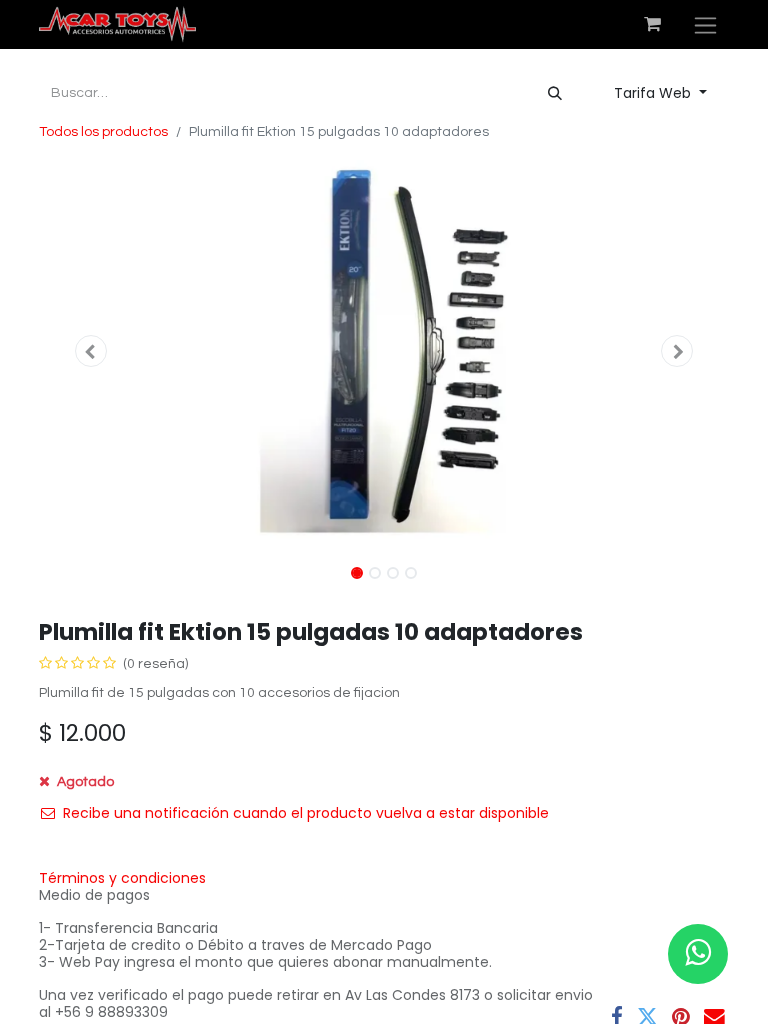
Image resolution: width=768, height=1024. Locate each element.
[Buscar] (555, 93)
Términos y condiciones (122, 878)
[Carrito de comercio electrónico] (652, 24)
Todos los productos (103, 132)
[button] (91, 351)
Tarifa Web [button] (654, 93)
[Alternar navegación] (705, 24)
